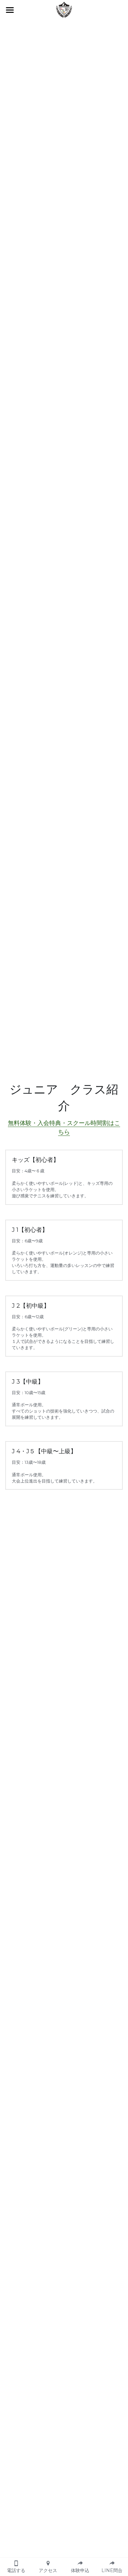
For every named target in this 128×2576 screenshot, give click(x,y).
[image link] (64, 9)
